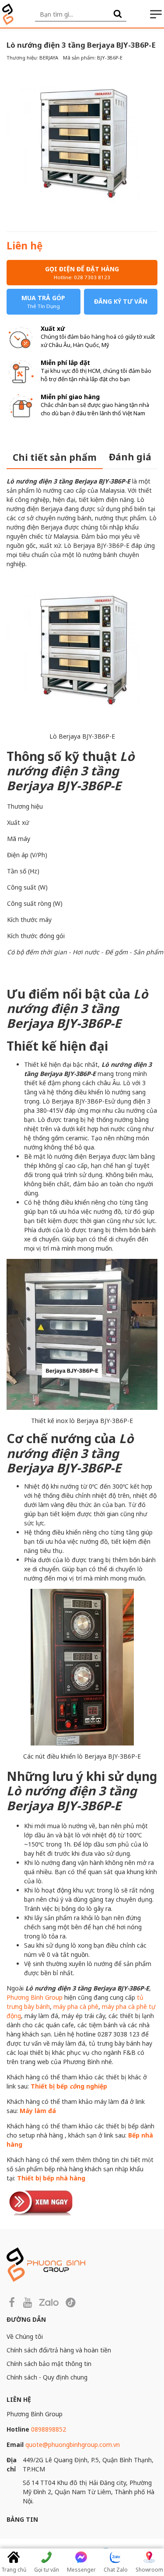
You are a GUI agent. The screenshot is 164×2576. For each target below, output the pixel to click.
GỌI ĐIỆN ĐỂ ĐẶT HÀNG (82, 273)
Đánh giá (130, 457)
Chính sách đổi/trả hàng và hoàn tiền (59, 2350)
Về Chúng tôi (25, 2336)
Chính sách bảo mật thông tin (49, 2364)
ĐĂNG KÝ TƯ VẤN (121, 301)
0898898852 (49, 2429)
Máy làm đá (38, 2111)
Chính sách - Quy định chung (47, 2377)
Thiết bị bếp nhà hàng (51, 2178)
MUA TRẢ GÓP (43, 301)
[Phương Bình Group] (8, 14)
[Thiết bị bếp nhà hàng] (42, 2201)
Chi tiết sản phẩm (55, 457)
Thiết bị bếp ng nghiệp (69, 2086)
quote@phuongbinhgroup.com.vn (73, 2445)
